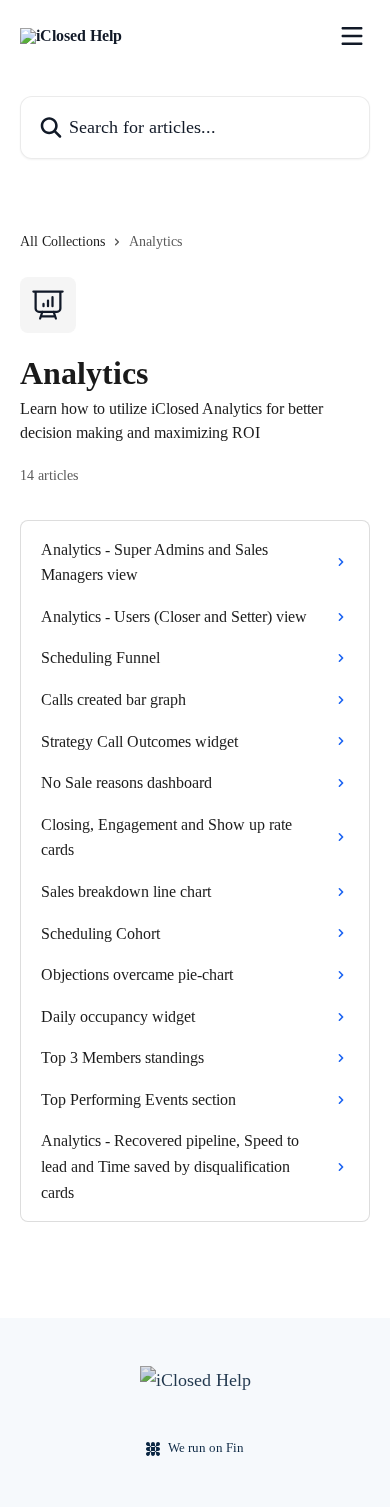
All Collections (62, 241)
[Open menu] (352, 36)
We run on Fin (206, 1447)
